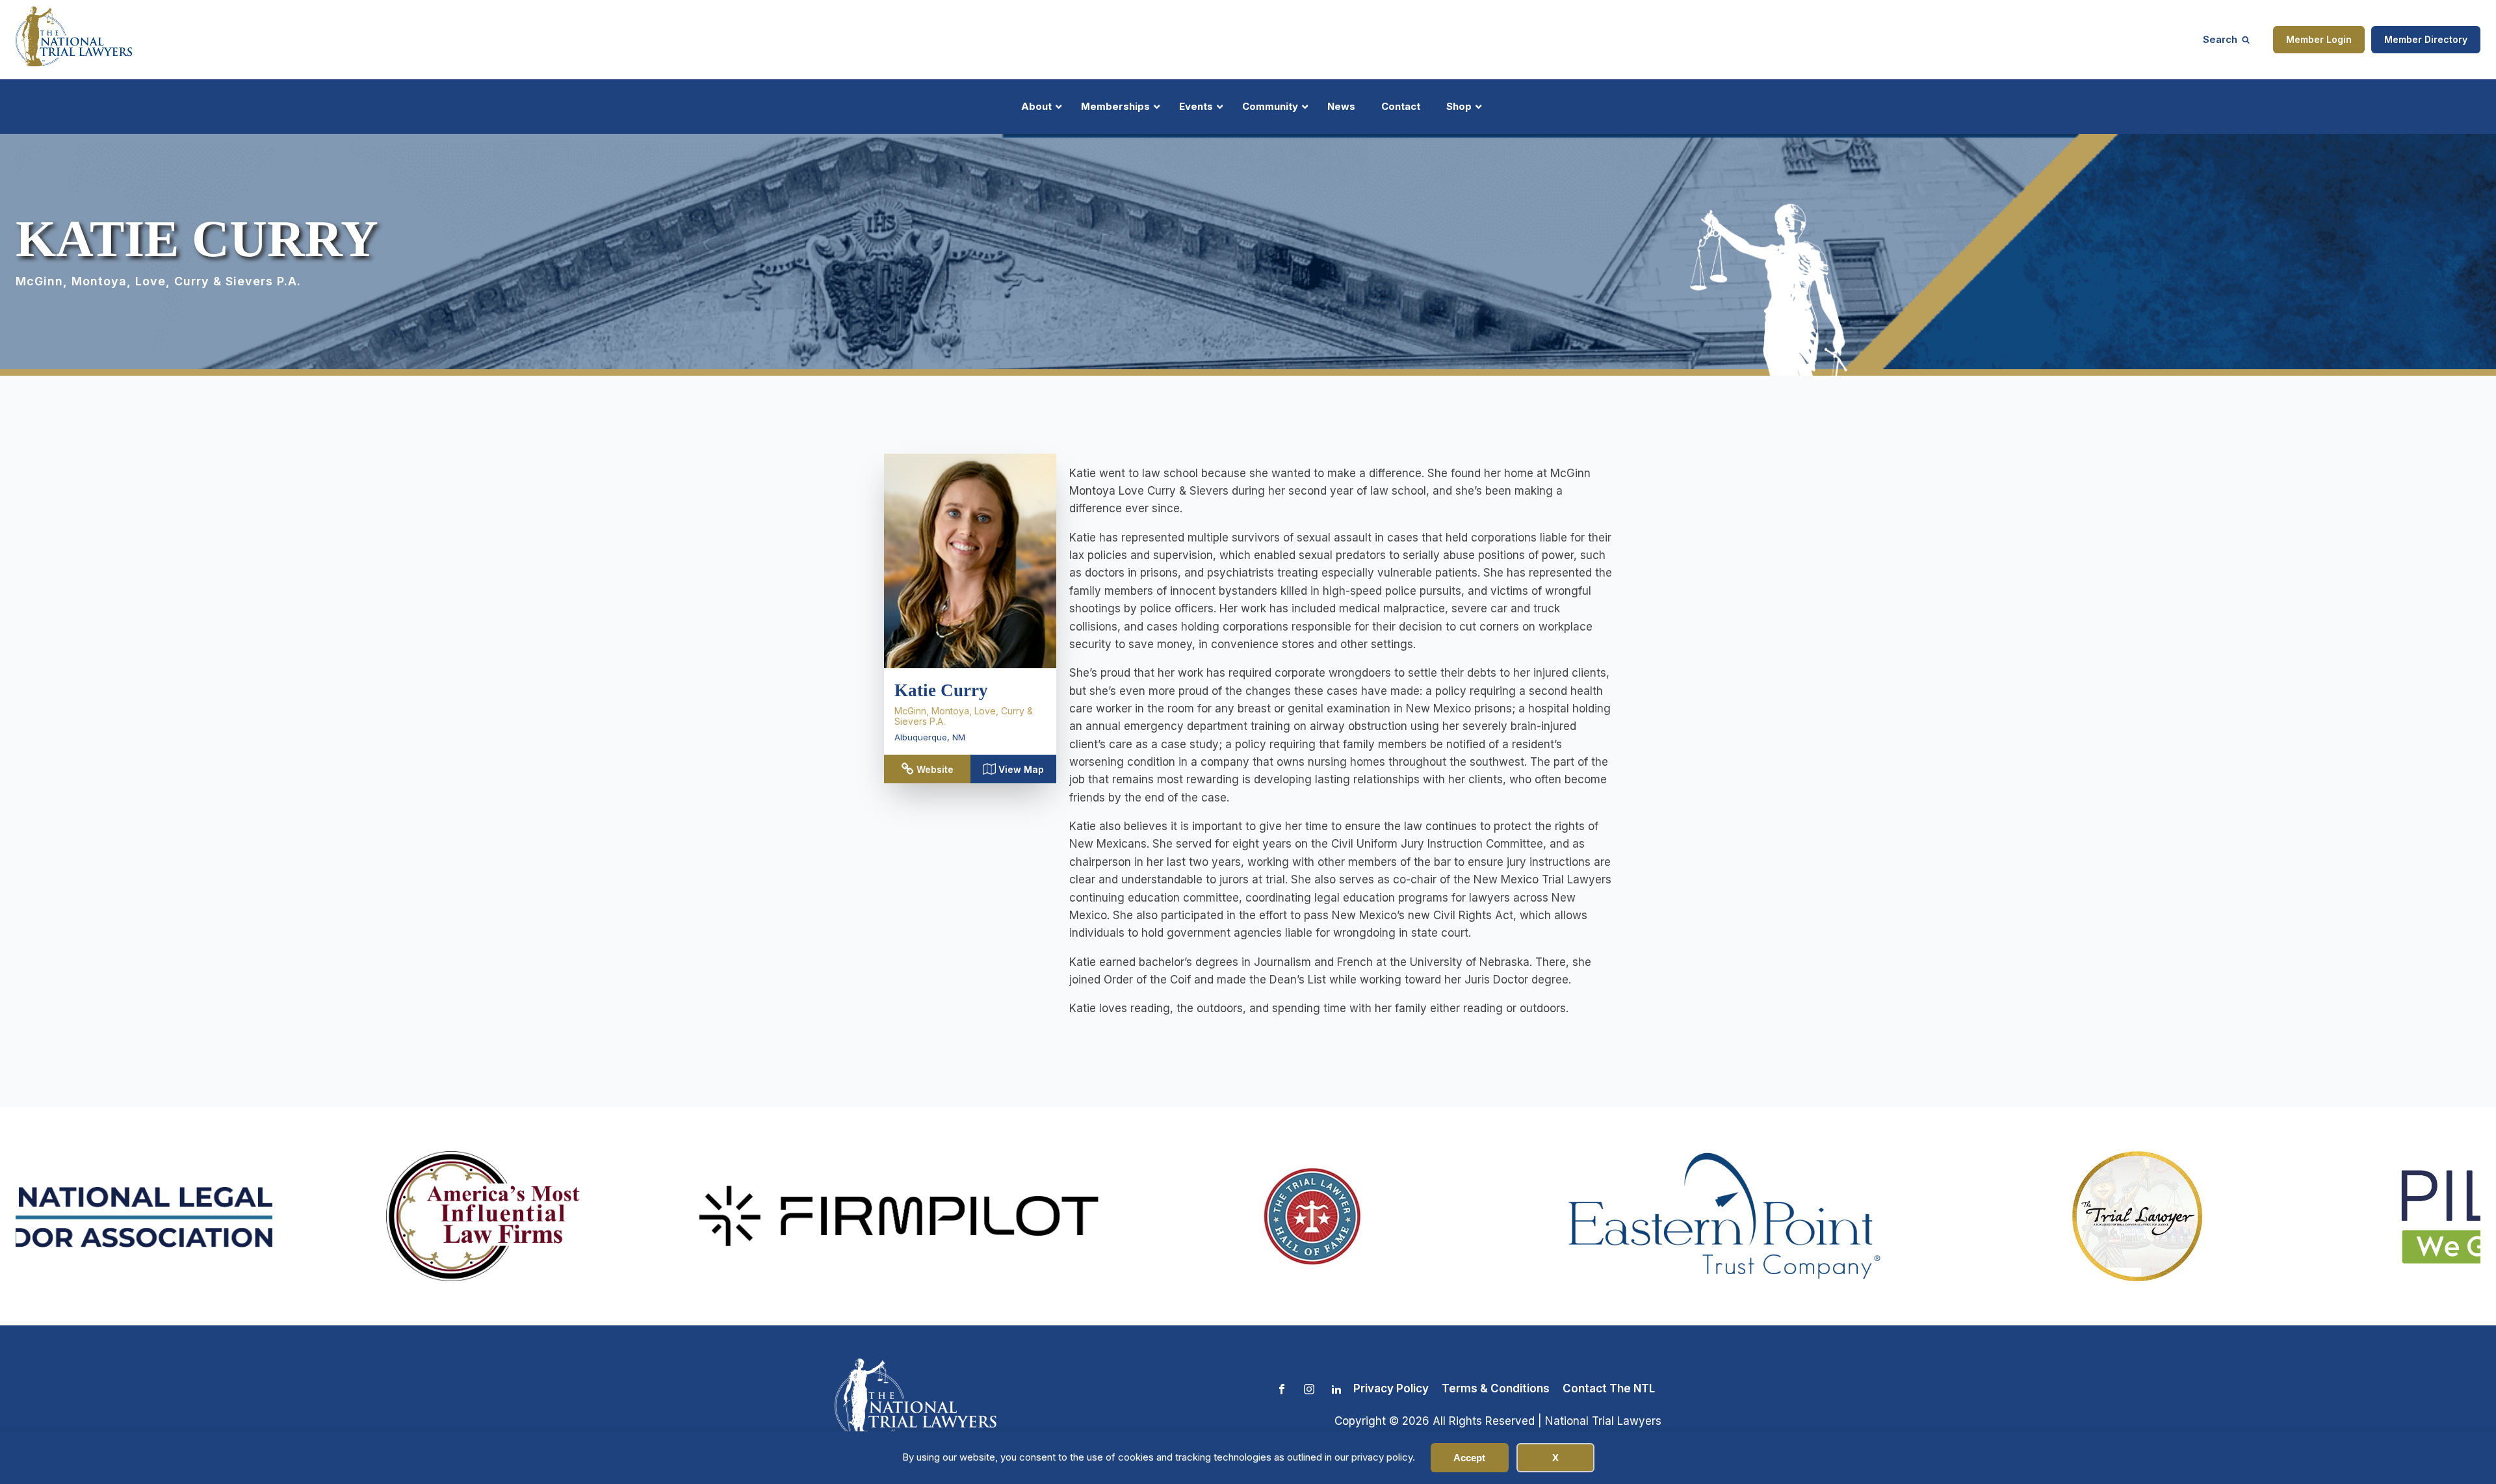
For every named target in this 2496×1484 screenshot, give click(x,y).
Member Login (2319, 39)
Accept (1469, 1458)
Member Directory (2426, 39)
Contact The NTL (1609, 1388)
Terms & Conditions (1496, 1388)
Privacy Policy (1391, 1388)
